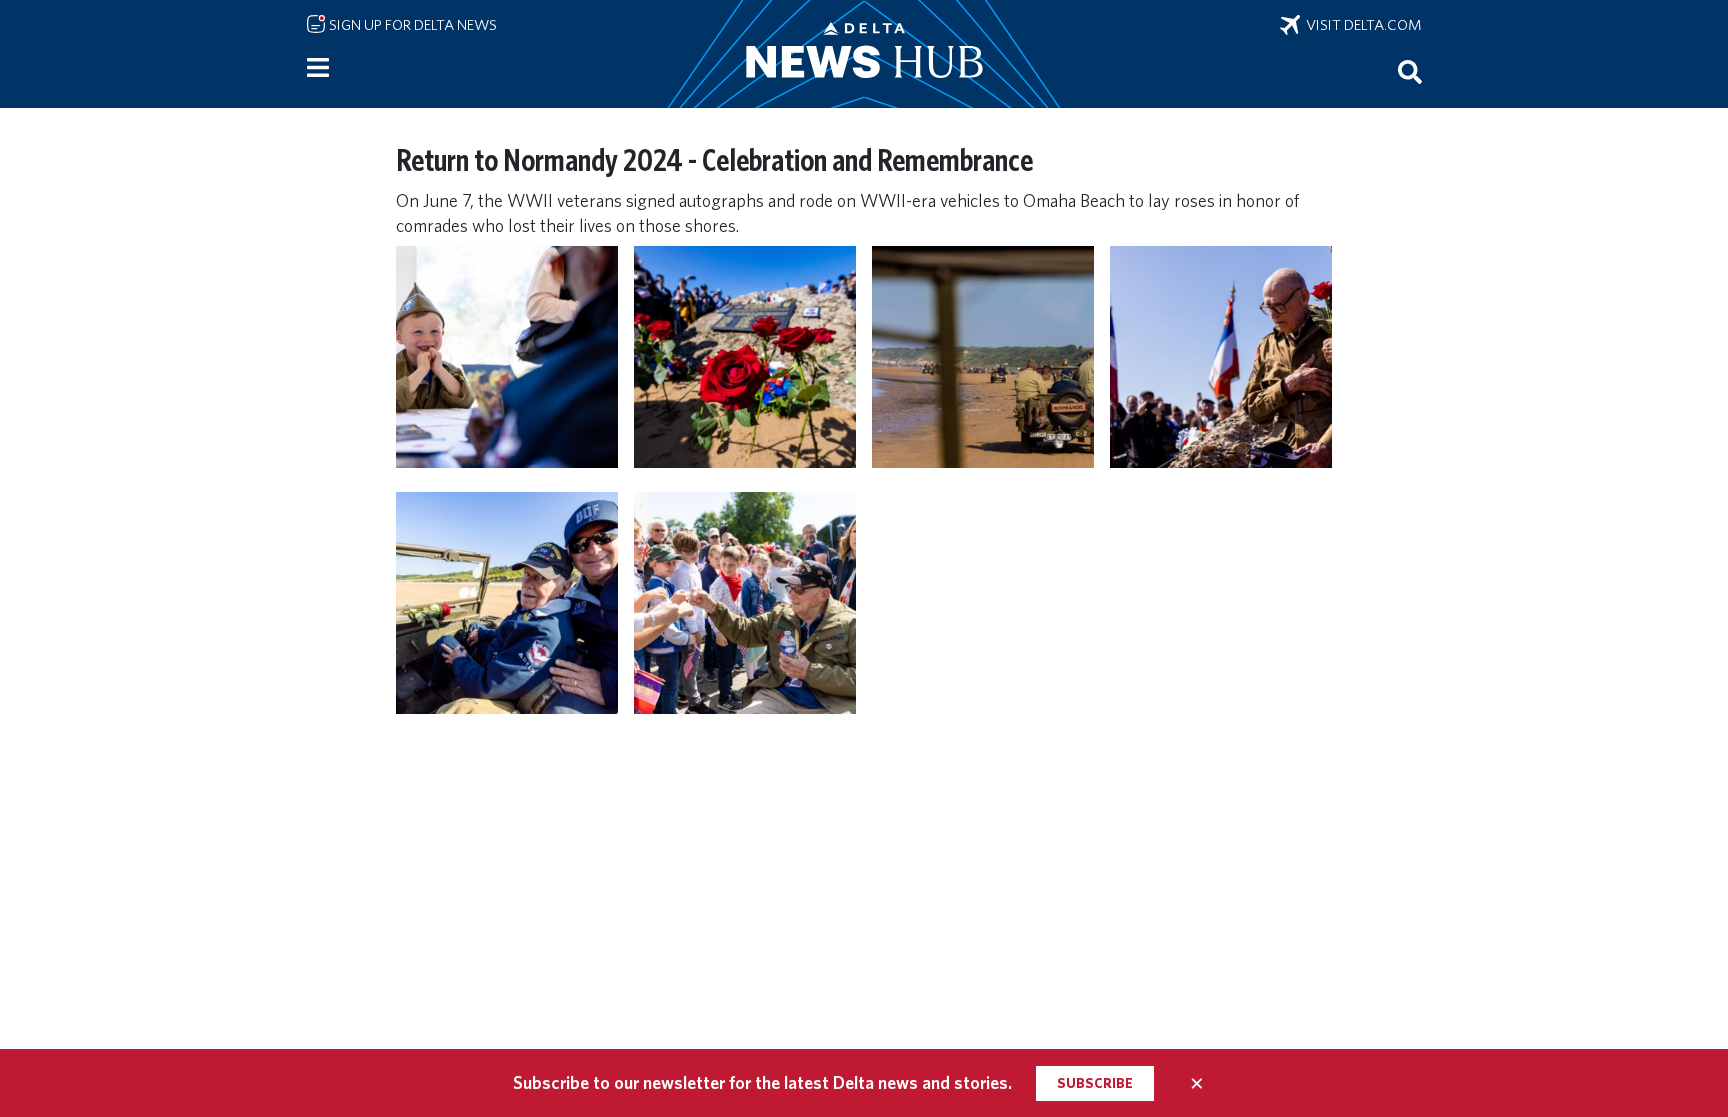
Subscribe (1095, 1083)
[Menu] (318, 68)
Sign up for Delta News (411, 25)
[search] (1410, 71)
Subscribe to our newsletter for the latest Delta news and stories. (762, 1082)
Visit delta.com (1361, 25)
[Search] (1410, 71)
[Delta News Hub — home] (864, 54)
